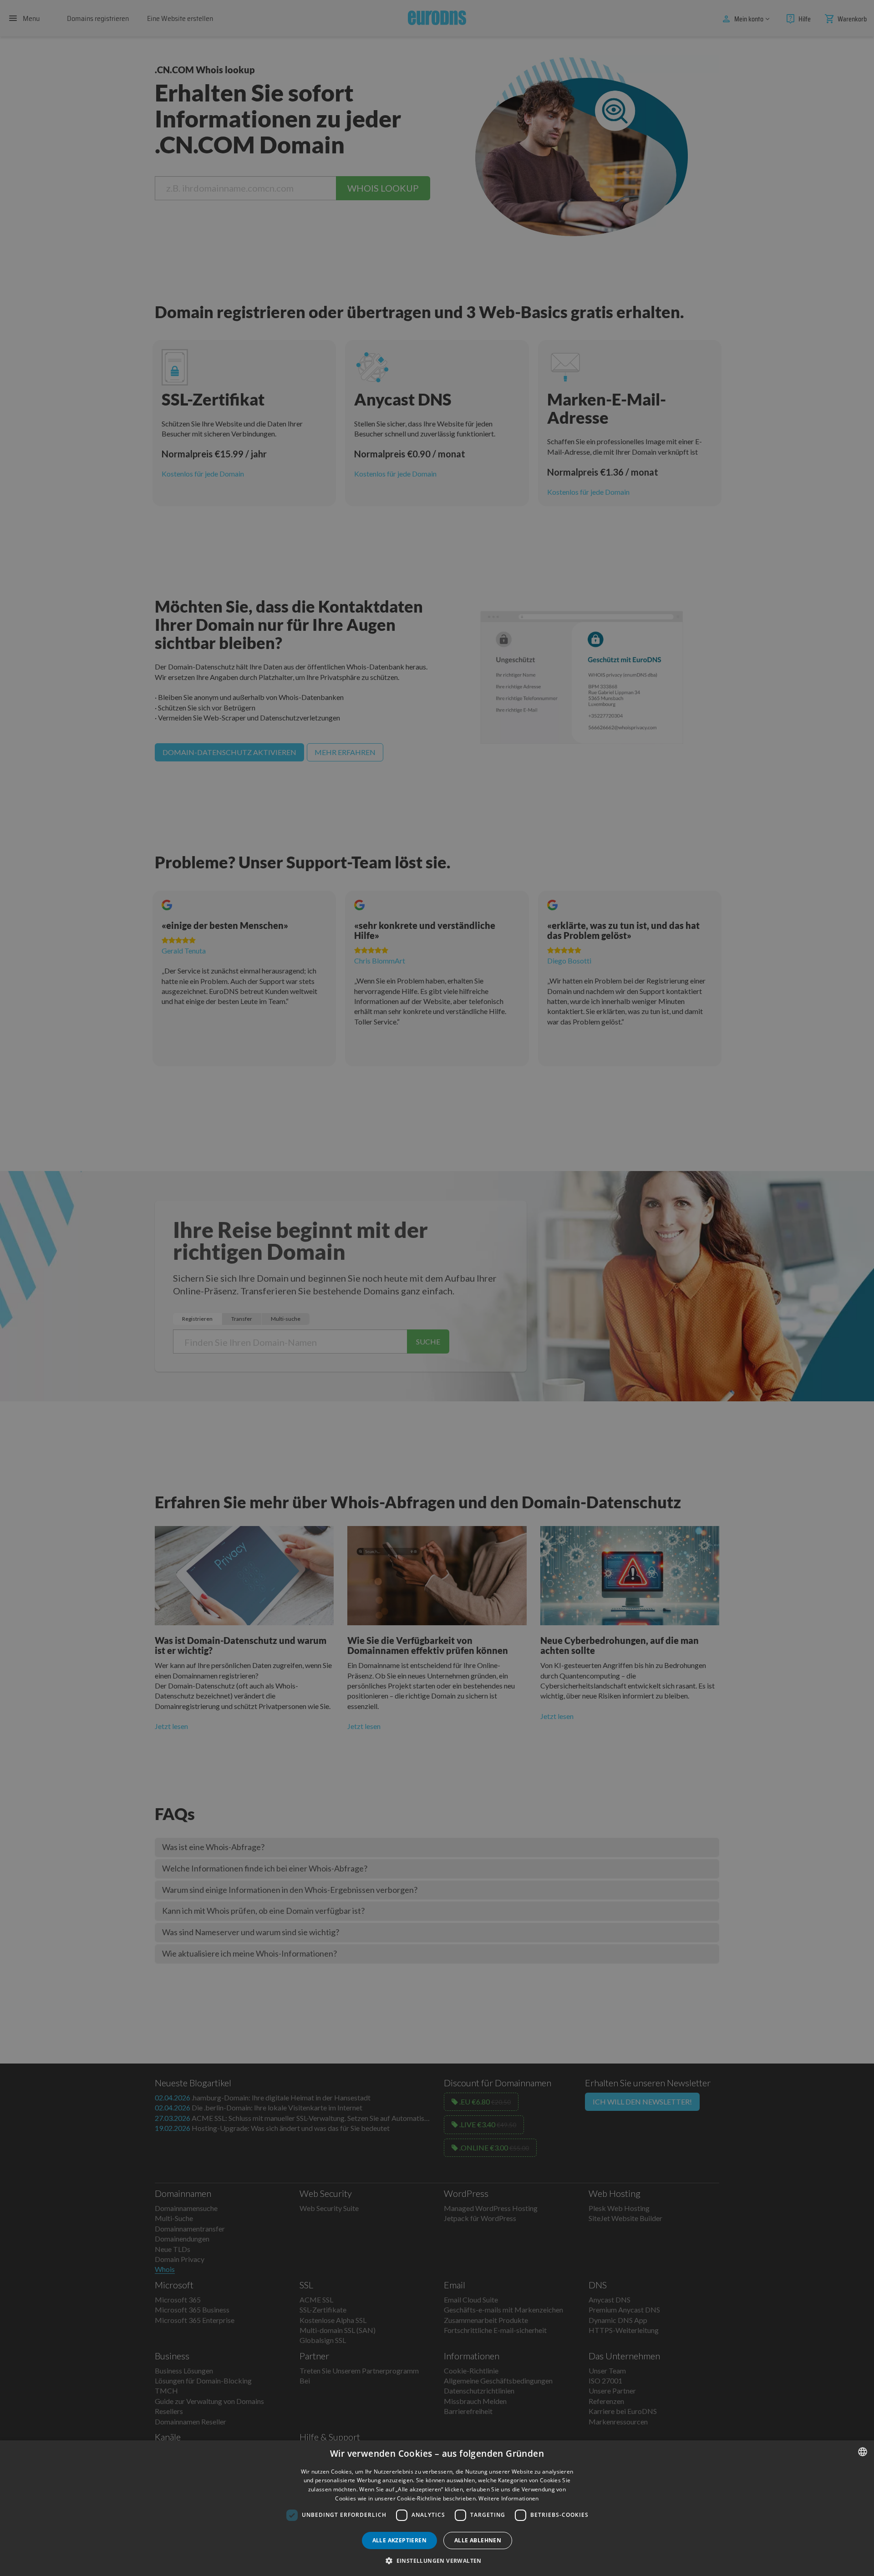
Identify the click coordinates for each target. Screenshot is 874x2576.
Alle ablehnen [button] (478, 2540)
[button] (437, 2561)
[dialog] (437, 2508)
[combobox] (863, 2452)
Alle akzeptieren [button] (399, 2540)
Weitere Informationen (508, 2498)
